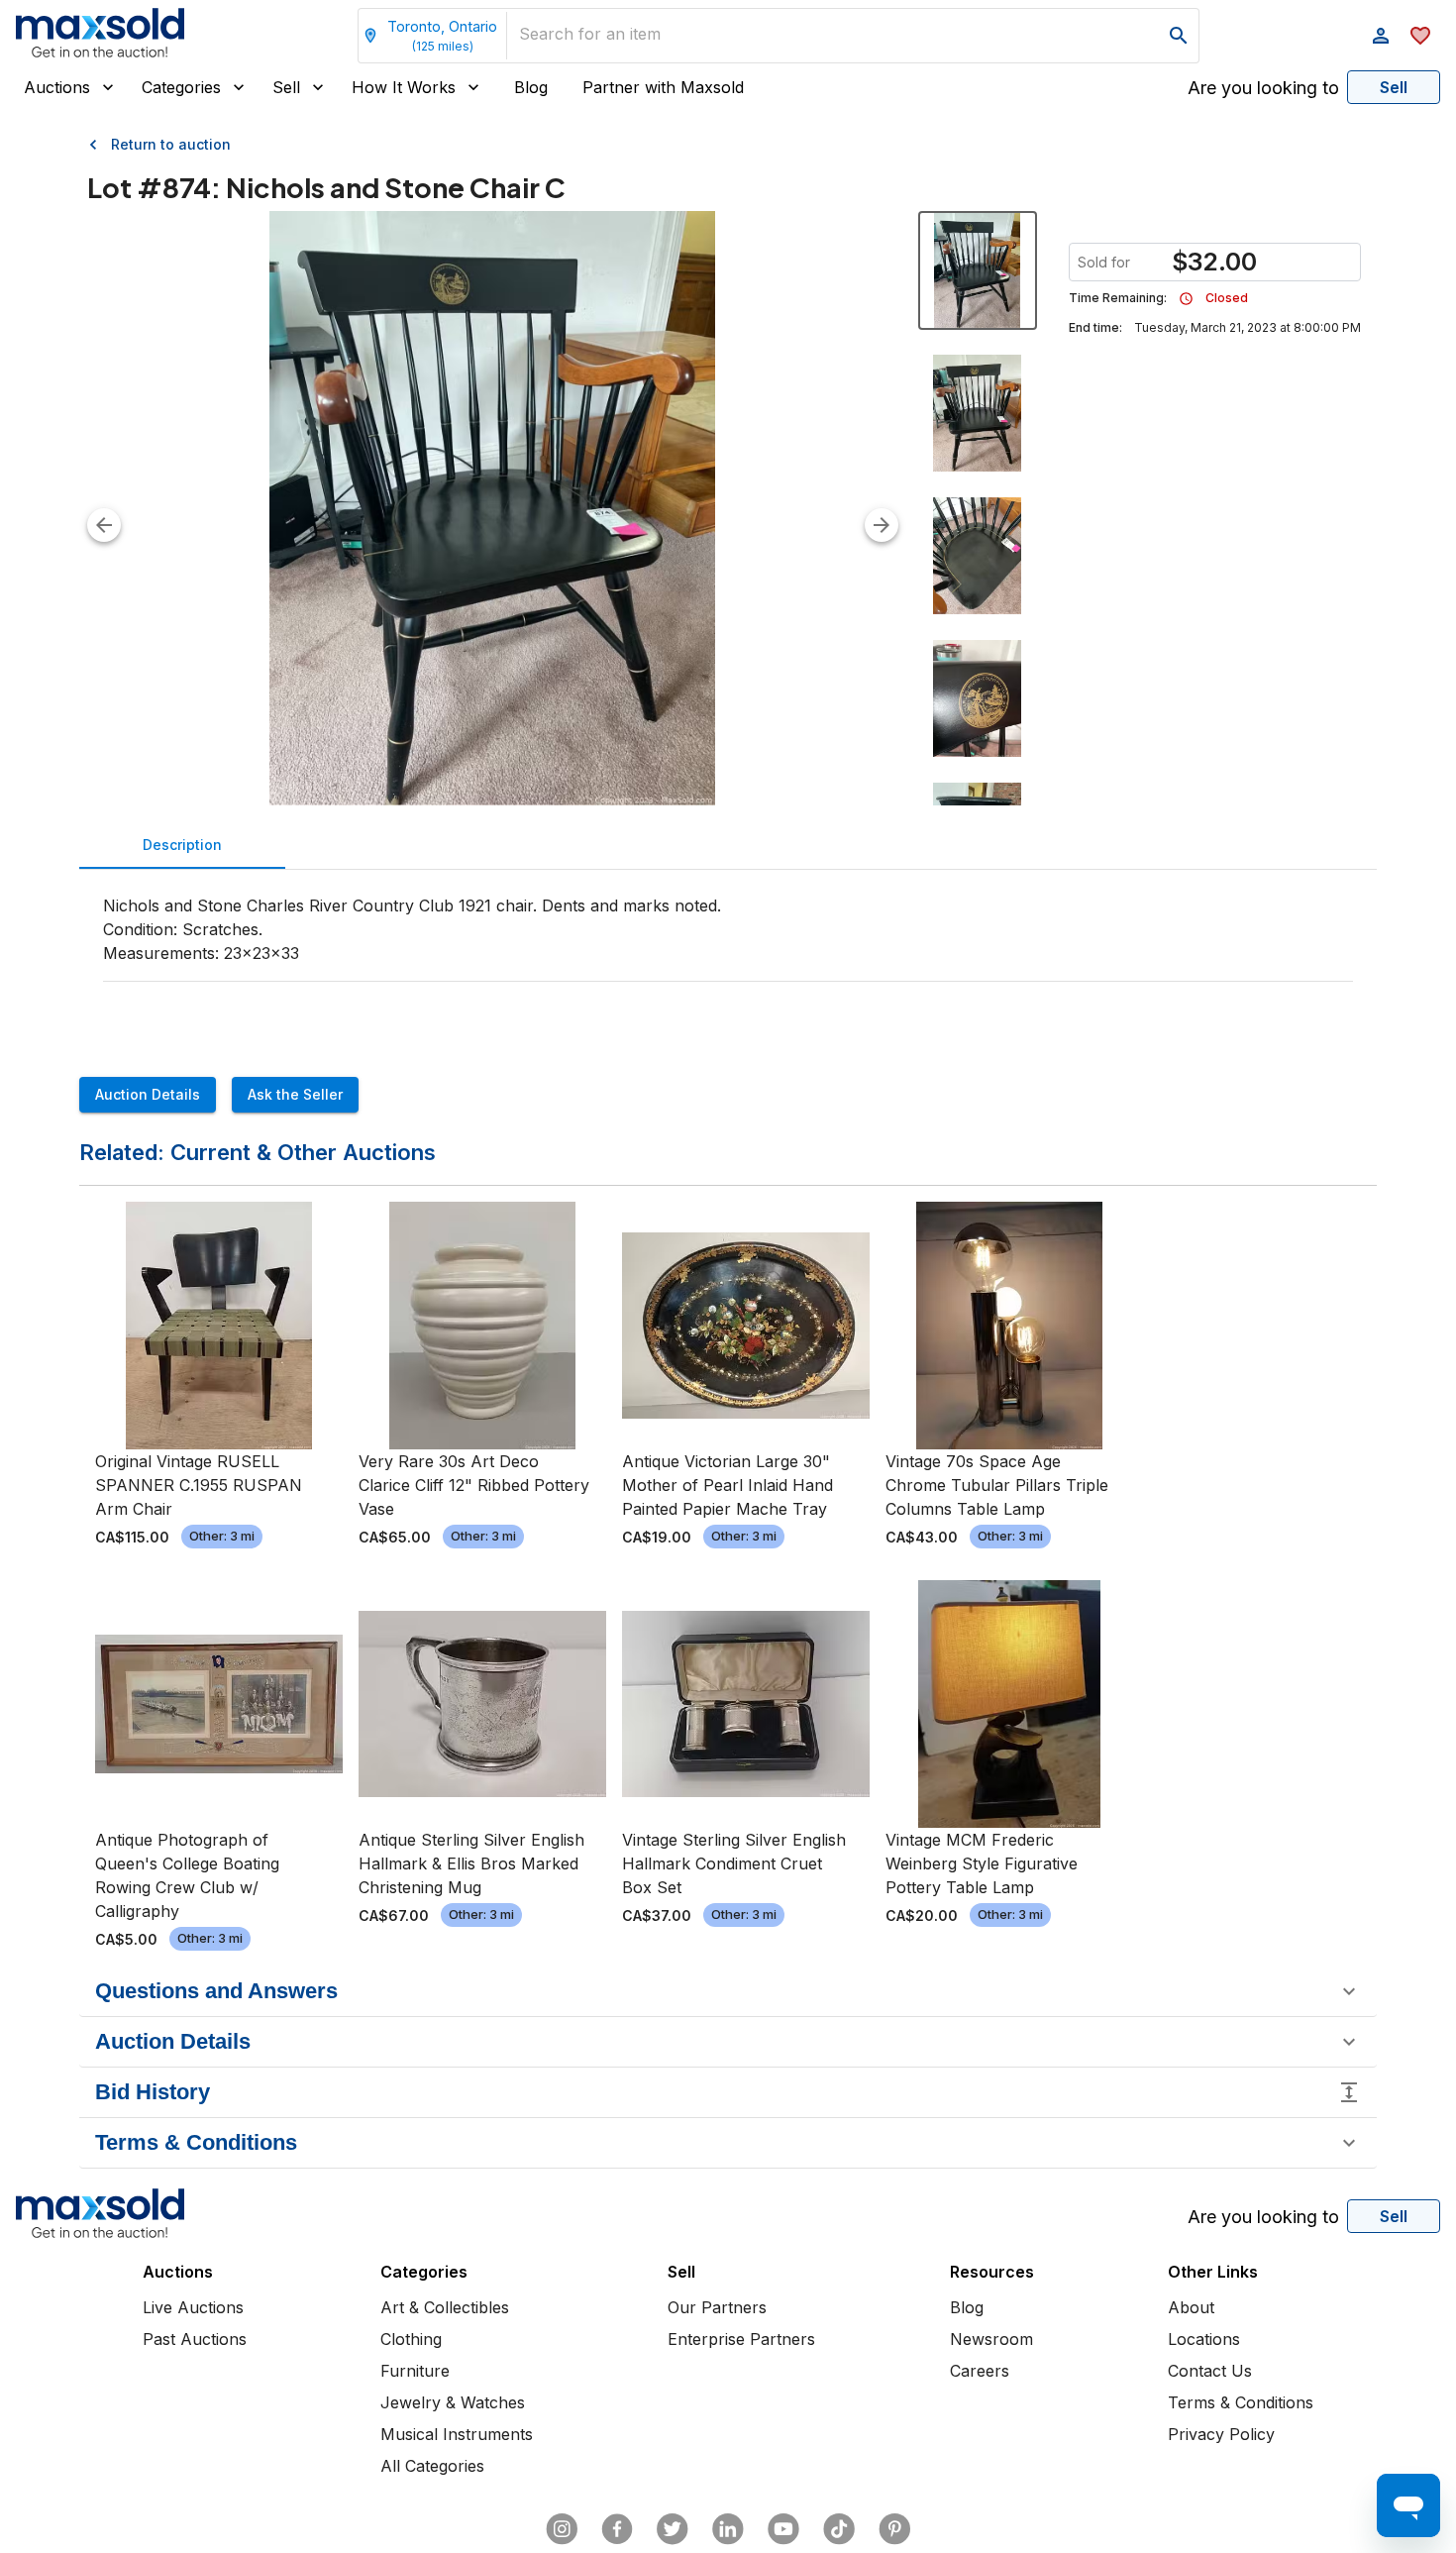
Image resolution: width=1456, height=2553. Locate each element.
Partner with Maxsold (663, 87)
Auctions (57, 87)
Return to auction (171, 144)
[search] (1179, 36)
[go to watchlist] (1420, 36)
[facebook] (617, 2529)
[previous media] (104, 525)
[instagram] (562, 2529)
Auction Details (148, 1094)
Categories (181, 87)
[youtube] (783, 2529)
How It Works (404, 87)
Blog (531, 87)
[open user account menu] (1381, 36)
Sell (286, 87)
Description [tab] (182, 845)
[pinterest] (894, 2529)
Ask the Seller (295, 1094)
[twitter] (673, 2529)
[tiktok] (839, 2529)
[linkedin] (728, 2529)
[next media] (882, 525)
